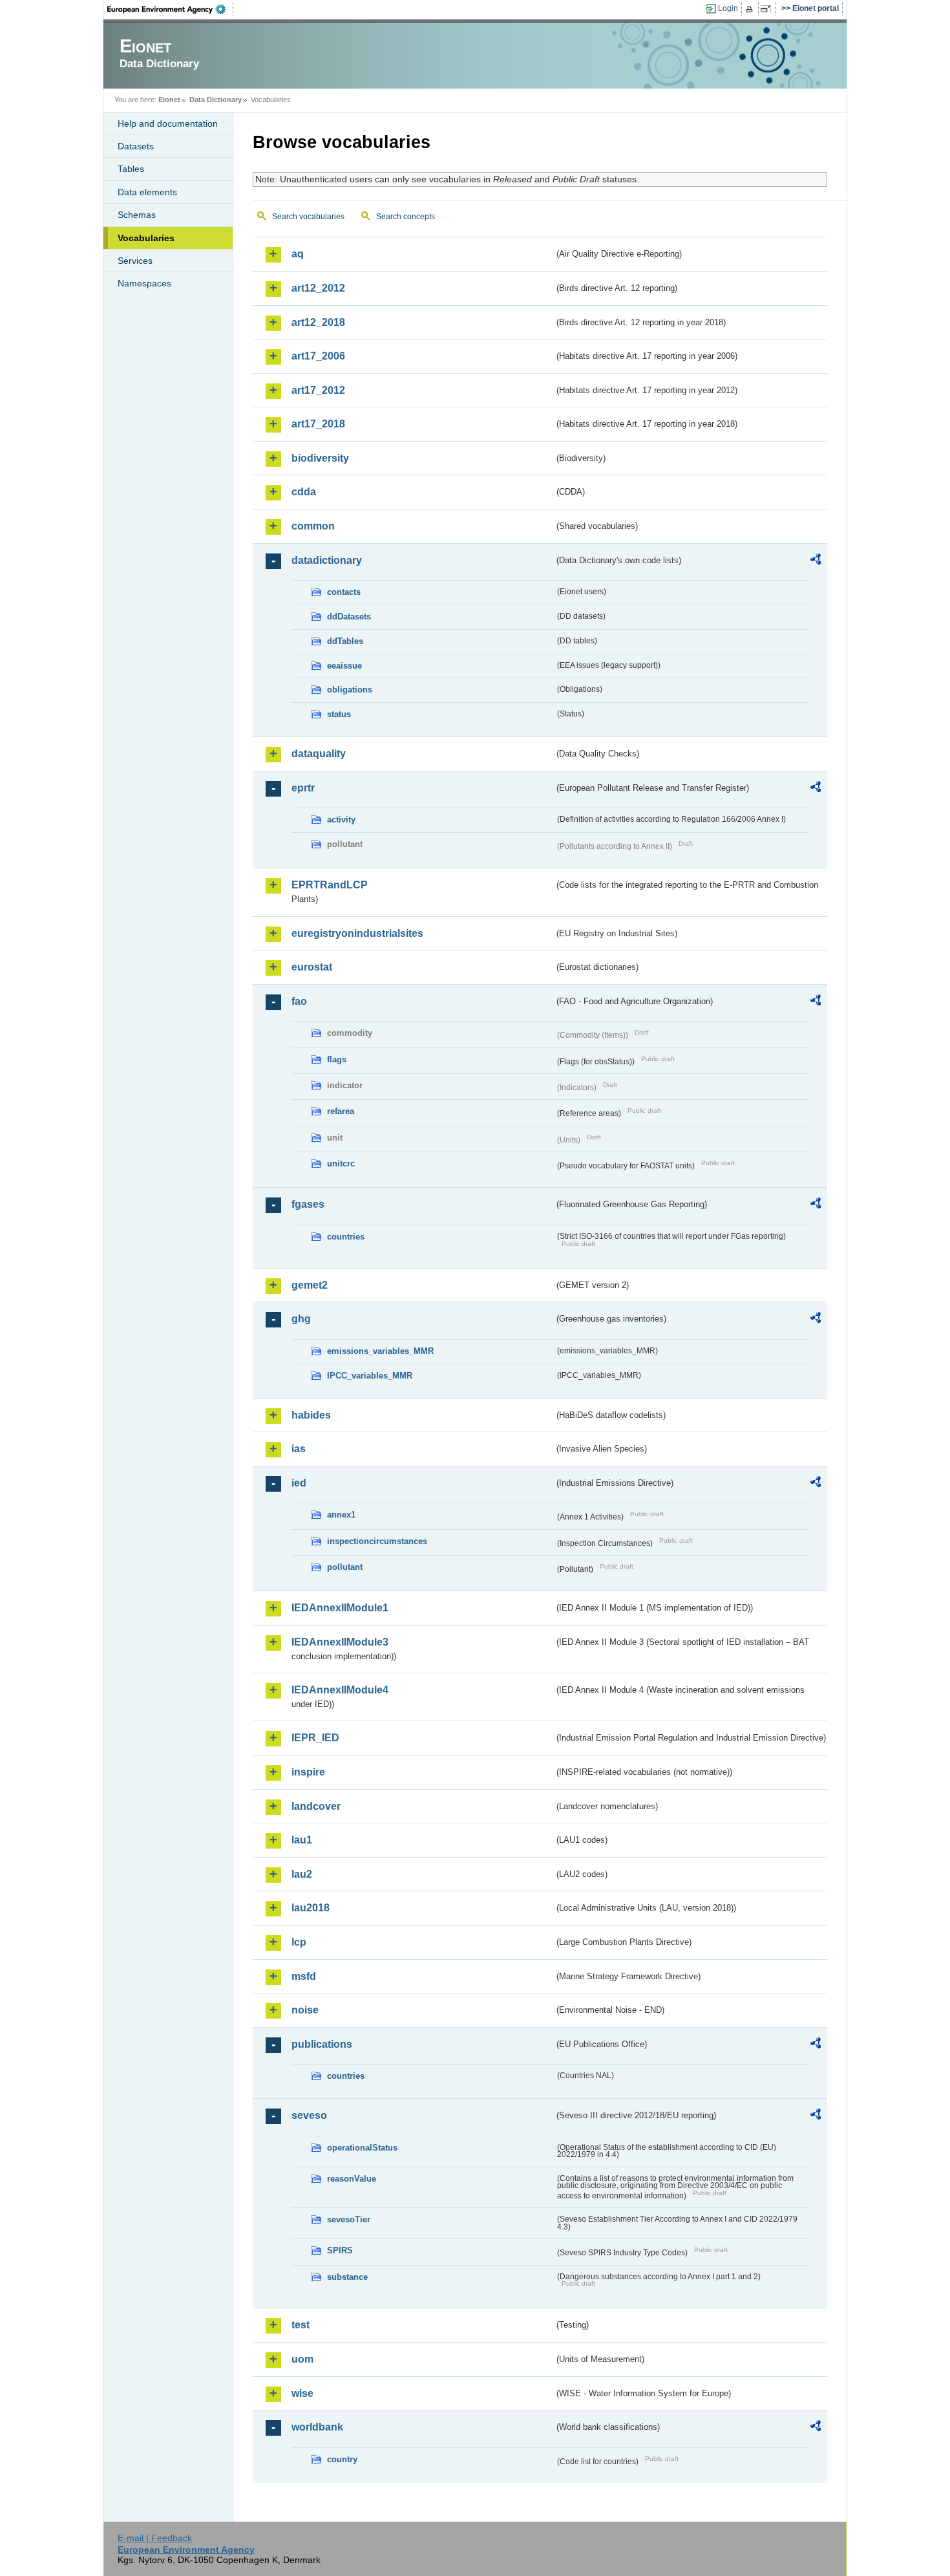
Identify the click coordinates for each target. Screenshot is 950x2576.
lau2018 (311, 1908)
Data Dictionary (216, 100)
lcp (299, 1942)
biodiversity (320, 458)
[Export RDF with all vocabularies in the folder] (816, 561)
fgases (308, 1204)
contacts (344, 592)
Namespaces (144, 283)
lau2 (302, 1874)
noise (305, 2010)
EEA (171, 9)
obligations (350, 690)
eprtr (303, 788)
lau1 (302, 1840)
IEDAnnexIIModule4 (340, 1690)
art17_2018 (318, 424)
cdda (304, 492)
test (301, 2325)
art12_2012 (318, 288)
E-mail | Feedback (155, 2538)
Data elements (147, 192)
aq (298, 254)
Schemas (137, 215)
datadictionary (327, 560)
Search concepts (406, 217)
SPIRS (340, 2250)
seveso (309, 2115)
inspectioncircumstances (377, 1541)
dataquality (319, 754)
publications (322, 2044)
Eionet (169, 100)
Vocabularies (146, 238)
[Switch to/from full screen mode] (768, 9)
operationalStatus (362, 2148)
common (313, 526)
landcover (316, 1806)
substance (347, 2277)
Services (135, 261)
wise (302, 2393)
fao (299, 1001)
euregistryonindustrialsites (357, 933)
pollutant (345, 1567)
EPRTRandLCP (330, 885)
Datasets (136, 146)
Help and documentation (168, 123)
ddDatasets (349, 617)
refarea (341, 1111)
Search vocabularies (308, 217)
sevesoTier (349, 2219)
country (342, 2459)
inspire (308, 1772)
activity (341, 820)
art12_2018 (318, 322)
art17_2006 (318, 356)
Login (728, 8)
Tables (131, 169)
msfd (304, 1976)
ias (299, 1449)
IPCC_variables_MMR (370, 1376)
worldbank (317, 2427)
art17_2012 (318, 390)
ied (299, 1483)
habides (311, 1415)
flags (337, 1059)
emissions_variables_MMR (380, 1351)
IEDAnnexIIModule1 (340, 1608)
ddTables (345, 641)
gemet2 (310, 1285)
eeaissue (344, 666)
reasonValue (352, 2179)
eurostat (312, 967)
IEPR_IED (315, 1738)
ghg (301, 1319)
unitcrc (341, 1164)
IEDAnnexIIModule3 (340, 1642)
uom (302, 2359)
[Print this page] (751, 9)
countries (346, 1237)
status (339, 714)
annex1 (341, 1515)
